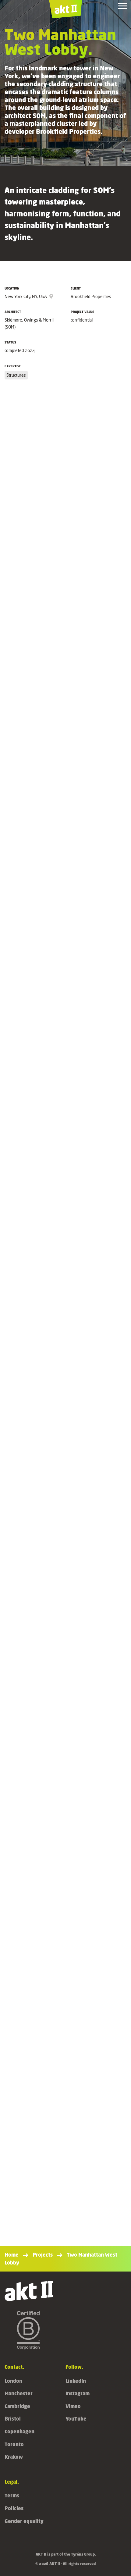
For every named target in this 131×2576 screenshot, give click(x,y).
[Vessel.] (65, 2170)
